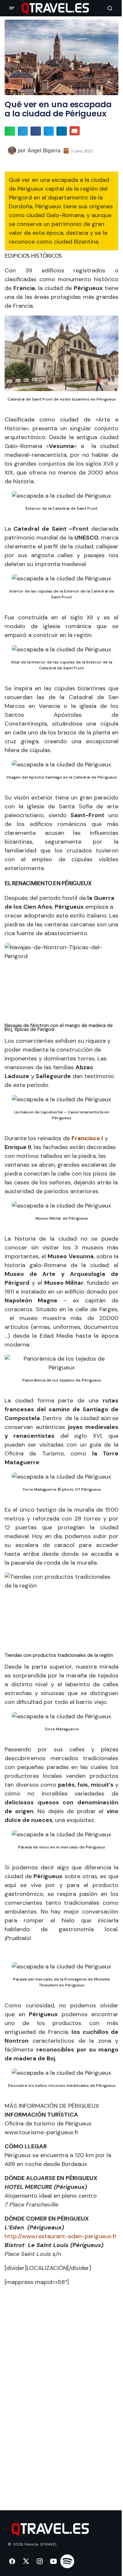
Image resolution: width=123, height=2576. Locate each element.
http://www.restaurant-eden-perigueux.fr (61, 2236)
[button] (12, 8)
